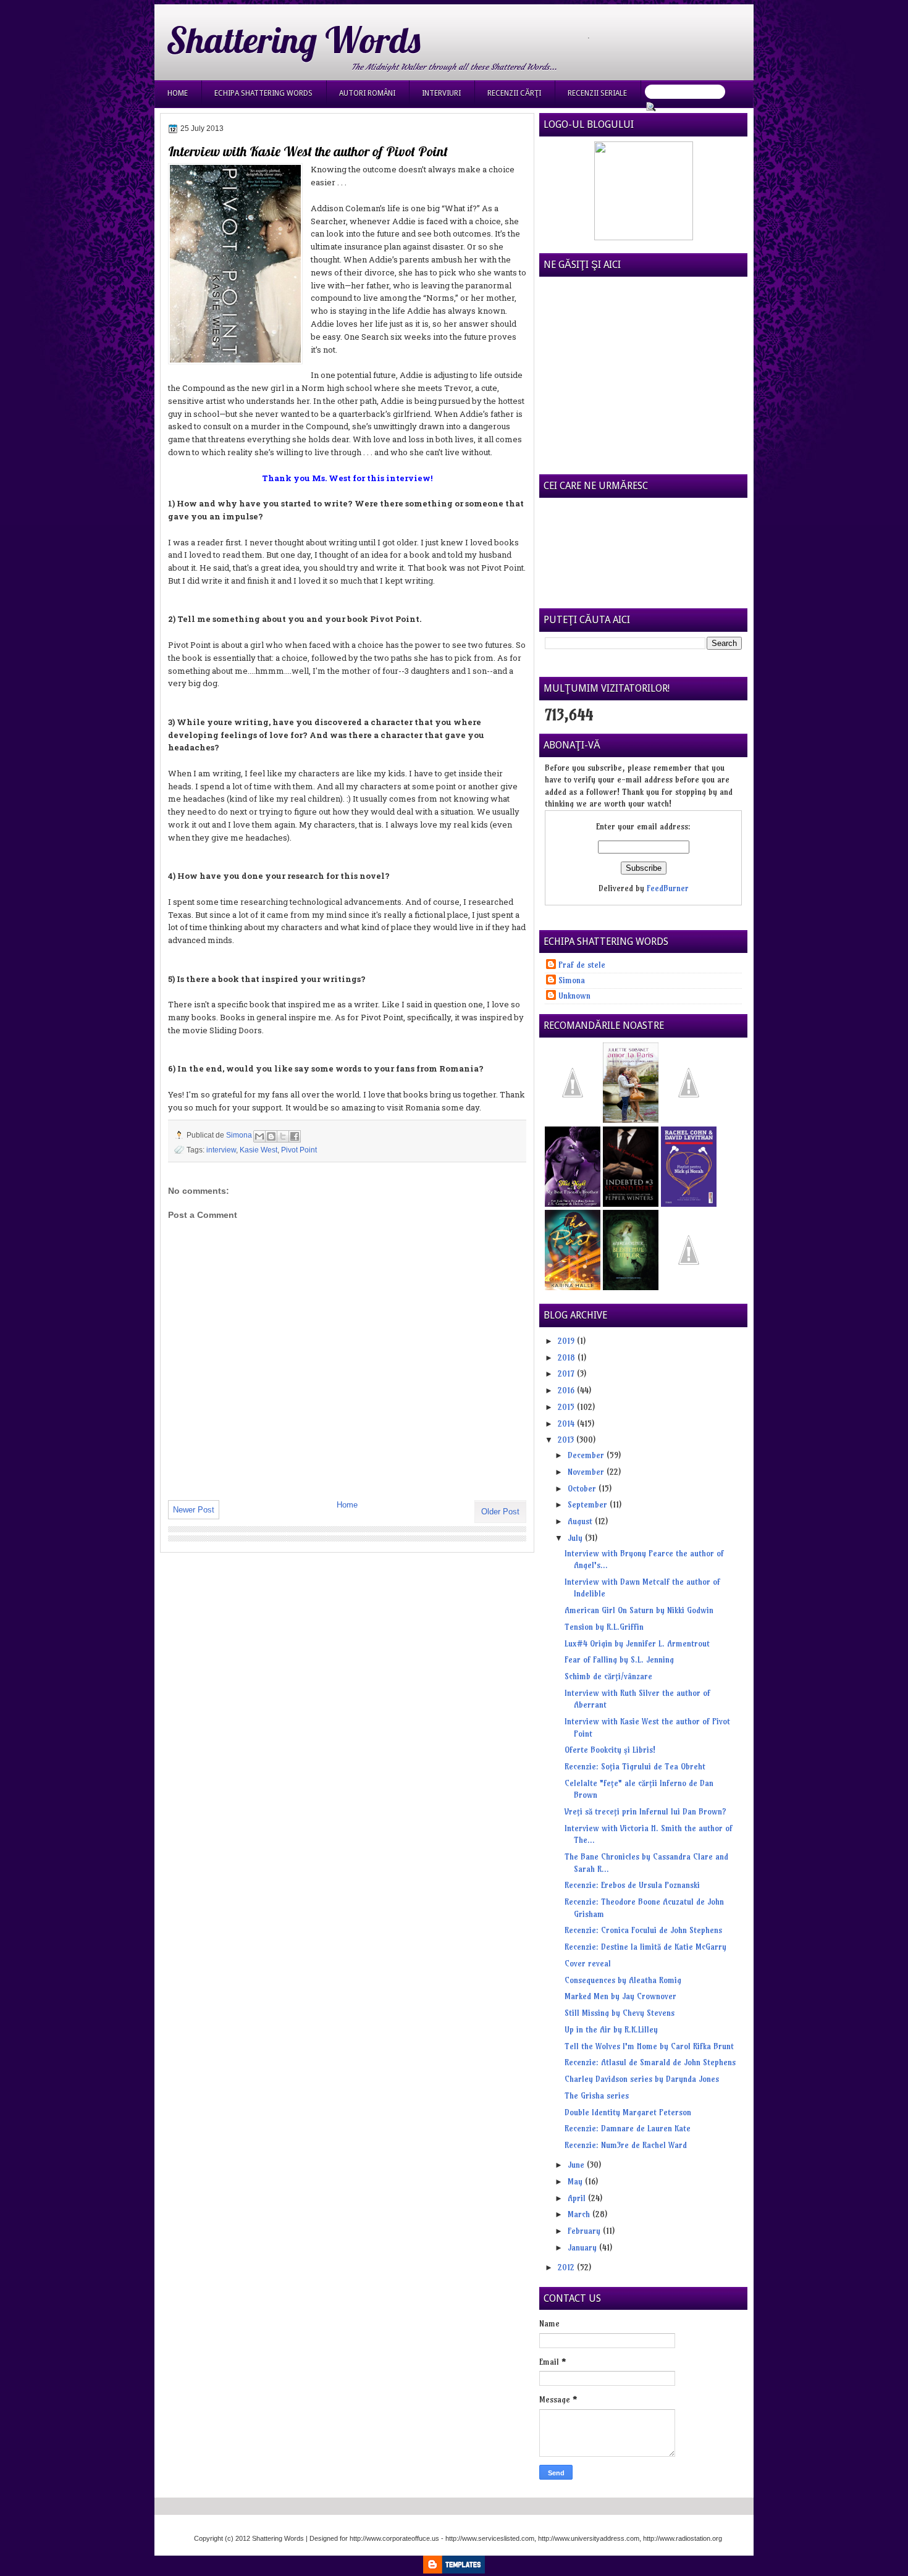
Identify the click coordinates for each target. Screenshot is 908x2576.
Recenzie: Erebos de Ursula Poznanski (632, 1885)
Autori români (367, 93)
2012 (567, 2267)
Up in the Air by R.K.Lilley (611, 2029)
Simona (240, 1135)
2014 (567, 1424)
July (576, 1538)
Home (178, 93)
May (576, 2181)
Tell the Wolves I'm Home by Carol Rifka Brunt (649, 2046)
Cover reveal (588, 1963)
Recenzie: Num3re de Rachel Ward (626, 2145)
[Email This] (259, 1136)
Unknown (574, 996)
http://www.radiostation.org (683, 2538)
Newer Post (194, 1510)
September (589, 1504)
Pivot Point (299, 1150)
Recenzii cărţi (514, 93)
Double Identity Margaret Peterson (628, 2112)
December (587, 1455)
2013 (567, 1440)
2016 (567, 1390)
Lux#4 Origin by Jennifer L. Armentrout (637, 1643)
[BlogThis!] (271, 1136)
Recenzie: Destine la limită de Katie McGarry (645, 1947)
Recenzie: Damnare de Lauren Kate (628, 2128)
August (581, 1521)
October (583, 1488)
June (577, 2165)
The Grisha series (597, 2096)
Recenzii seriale (597, 93)
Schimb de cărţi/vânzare (608, 1676)
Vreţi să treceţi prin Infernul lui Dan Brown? (645, 1811)
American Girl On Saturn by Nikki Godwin (639, 1610)
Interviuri (441, 93)
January (583, 2247)
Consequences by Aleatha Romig (623, 1980)
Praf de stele (582, 965)
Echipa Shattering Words (263, 93)
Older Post (500, 1512)
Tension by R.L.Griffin (604, 1627)
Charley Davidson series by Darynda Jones (642, 2079)
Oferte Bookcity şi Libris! (610, 1750)
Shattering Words (293, 40)
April (578, 2198)
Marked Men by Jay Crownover (620, 1996)
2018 (568, 1357)
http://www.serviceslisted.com (490, 2538)
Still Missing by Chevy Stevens (620, 2013)
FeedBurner (668, 888)
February (585, 2231)
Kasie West (259, 1150)
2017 (567, 1374)
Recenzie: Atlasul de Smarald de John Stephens (650, 2062)
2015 (567, 1407)
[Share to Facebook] (295, 1136)
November (587, 1472)
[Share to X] (283, 1136)
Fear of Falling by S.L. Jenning (619, 1659)
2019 (567, 1341)
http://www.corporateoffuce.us (394, 2538)
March (580, 2214)
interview (221, 1150)
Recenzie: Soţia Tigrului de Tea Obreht (635, 1766)
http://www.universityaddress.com (589, 2538)
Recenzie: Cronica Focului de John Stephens (643, 1930)
